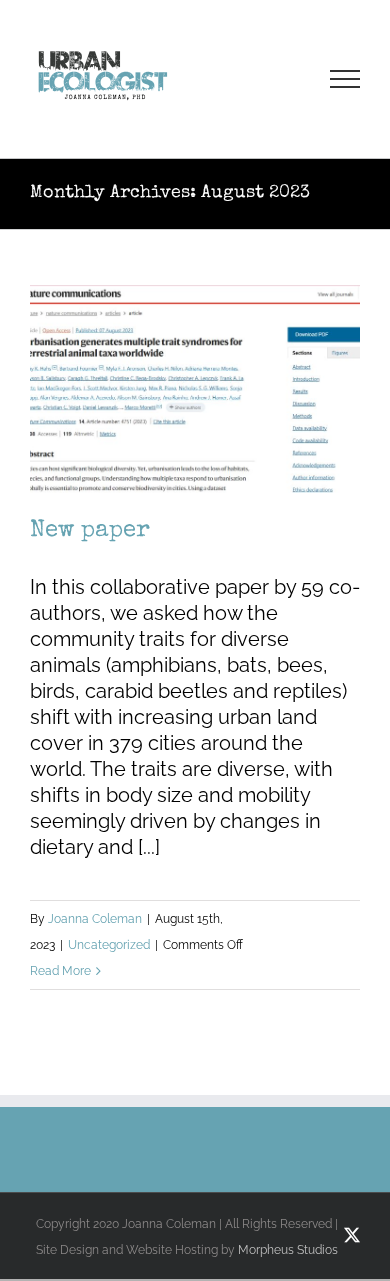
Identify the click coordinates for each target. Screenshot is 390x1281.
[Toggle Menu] (345, 79)
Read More (60, 971)
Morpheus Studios (288, 1250)
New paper (90, 531)
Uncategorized (109, 945)
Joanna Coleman (95, 919)
